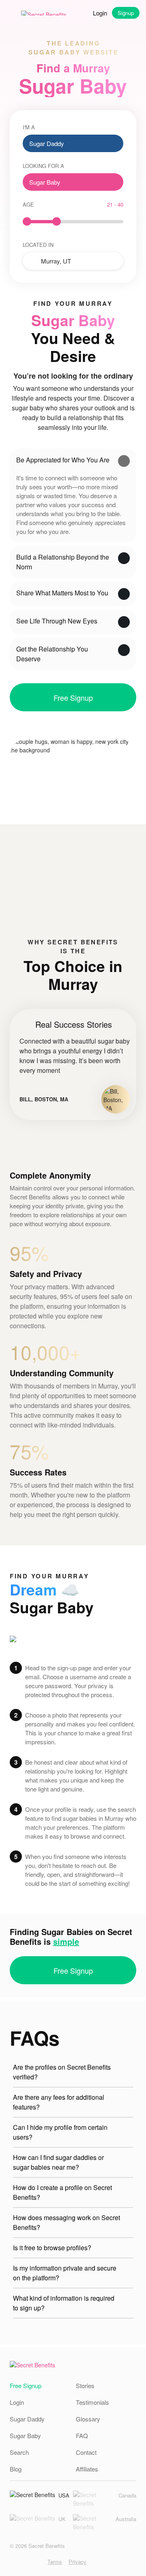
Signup (126, 13)
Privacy (77, 2562)
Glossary (88, 2419)
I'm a (29, 127)
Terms (55, 2562)
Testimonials (92, 2402)
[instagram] (13, 2562)
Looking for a (43, 166)
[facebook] (25, 2562)
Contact (86, 2452)
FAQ (82, 2435)
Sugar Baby (25, 2435)
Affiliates (87, 2469)
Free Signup (73, 697)
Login (100, 13)
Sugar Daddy (27, 2419)
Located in (38, 245)
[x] (38, 2562)
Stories (85, 2385)
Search (19, 2452)
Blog (16, 2469)
